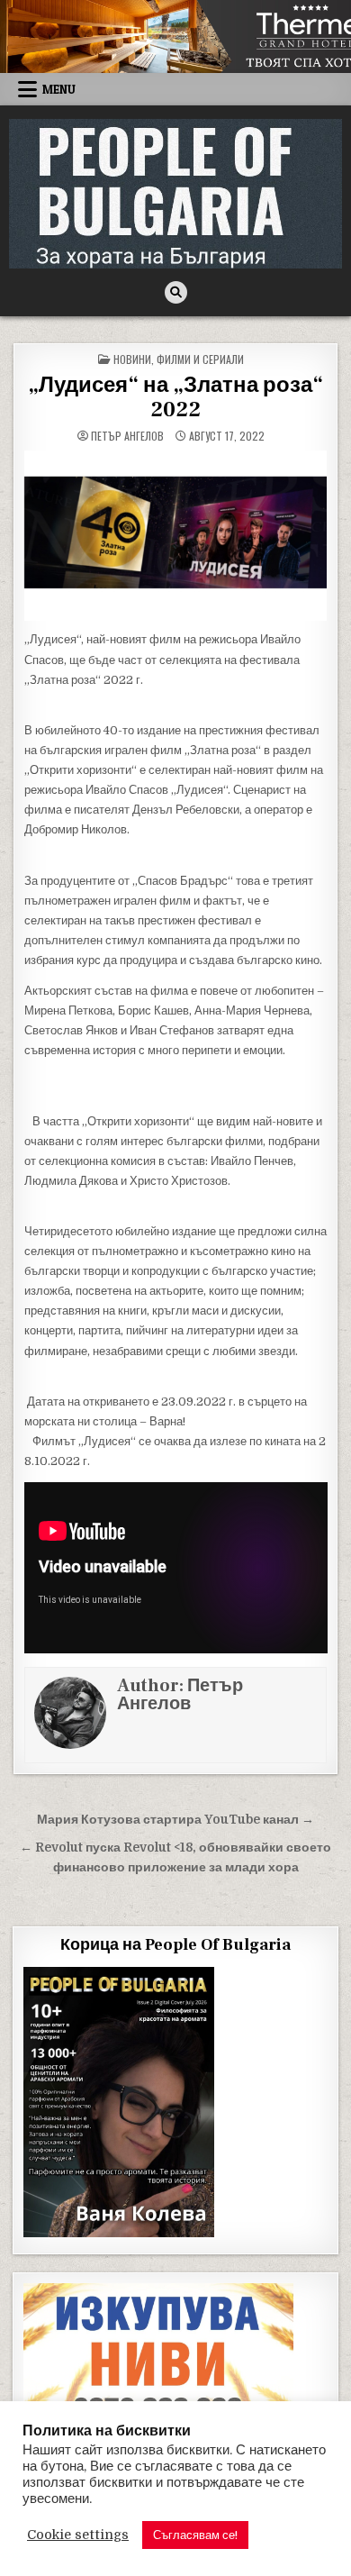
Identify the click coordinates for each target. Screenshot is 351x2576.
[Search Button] (176, 292)
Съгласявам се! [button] (195, 2535)
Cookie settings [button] (78, 2535)
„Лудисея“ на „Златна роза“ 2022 (175, 397)
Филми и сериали (200, 359)
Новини (132, 359)
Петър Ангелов (127, 436)
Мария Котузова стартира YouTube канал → (175, 1820)
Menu (59, 89)
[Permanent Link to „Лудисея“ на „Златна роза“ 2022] (176, 536)
